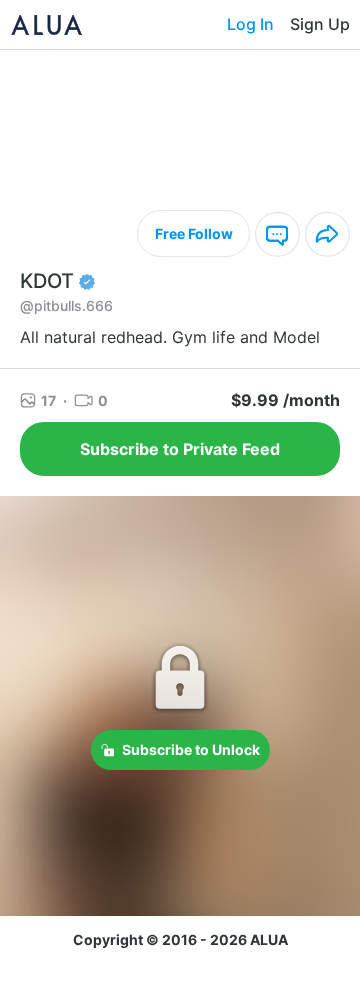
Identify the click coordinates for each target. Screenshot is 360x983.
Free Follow (194, 233)
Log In (250, 24)
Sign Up (320, 24)
